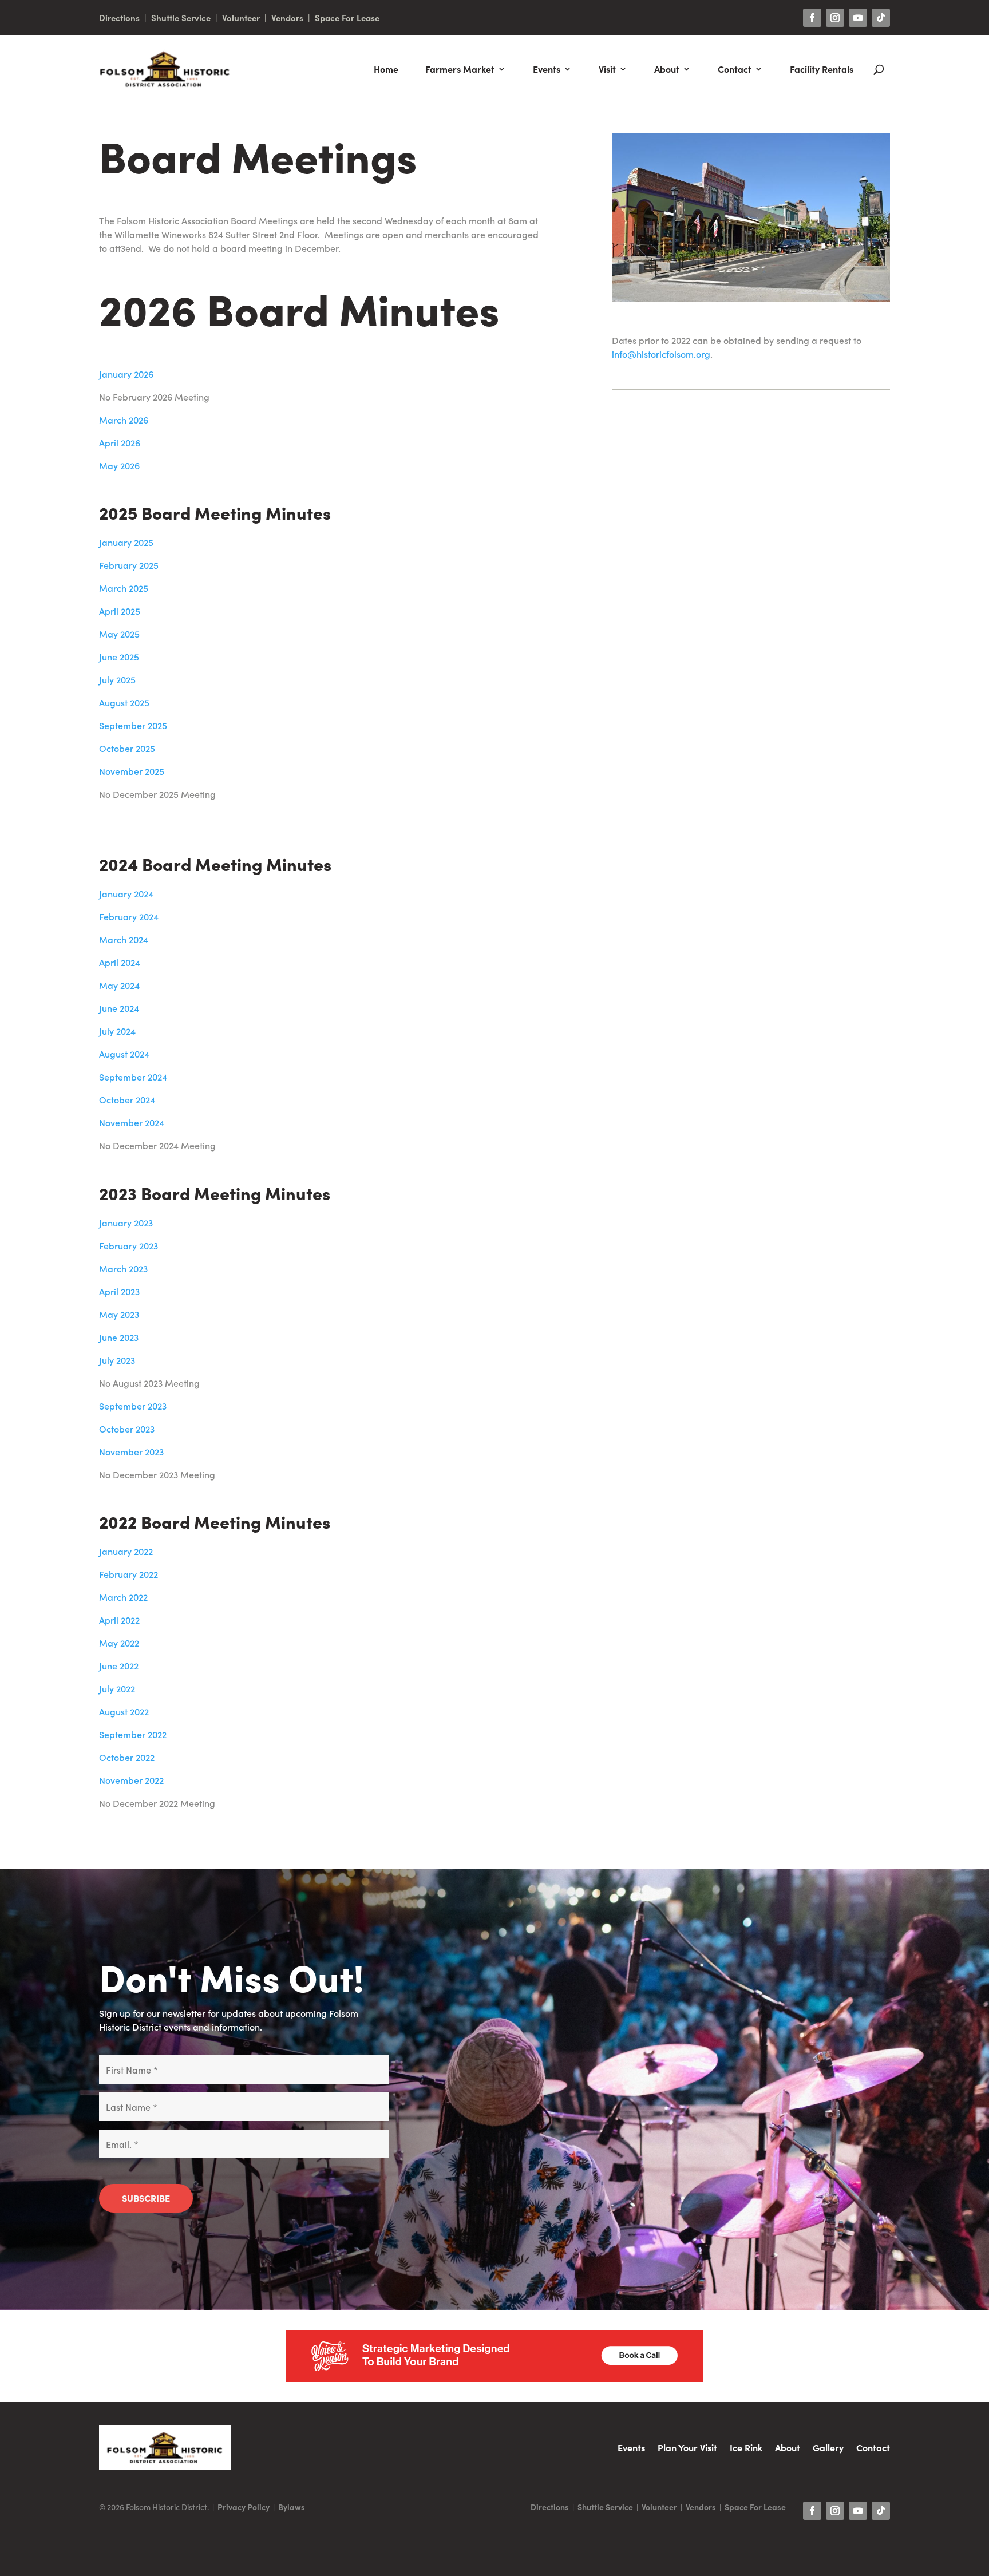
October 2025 (127, 748)
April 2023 (119, 1291)
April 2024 (120, 962)
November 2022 (131, 1780)
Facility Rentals (822, 69)
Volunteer (241, 17)
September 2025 (133, 725)
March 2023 (123, 1268)
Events (547, 69)
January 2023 (126, 1222)
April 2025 (120, 611)
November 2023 (131, 1451)
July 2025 (117, 679)
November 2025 (132, 771)
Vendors (287, 17)
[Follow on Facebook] (812, 18)
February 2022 (128, 1574)
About (667, 69)
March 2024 (124, 939)
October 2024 (127, 1099)
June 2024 (119, 1008)
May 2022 (119, 1643)
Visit (607, 69)
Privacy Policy (244, 2507)
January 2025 (126, 542)
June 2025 (119, 656)
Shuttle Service (181, 17)
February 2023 (128, 1245)
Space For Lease (347, 17)
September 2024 (133, 1077)
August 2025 (124, 702)
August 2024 (124, 1054)
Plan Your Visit (687, 2447)
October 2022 (127, 1757)
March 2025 (124, 588)
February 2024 (129, 916)
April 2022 (119, 1620)
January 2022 (126, 1551)
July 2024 (117, 1031)
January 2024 (126, 893)
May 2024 (119, 985)
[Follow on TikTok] (881, 18)
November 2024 (132, 1122)
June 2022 (119, 1665)
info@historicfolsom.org (661, 354)
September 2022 (133, 1734)
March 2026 (124, 420)
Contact (735, 69)
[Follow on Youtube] (858, 18)
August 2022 (124, 1711)
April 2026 (120, 442)
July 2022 (117, 1688)
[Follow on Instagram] (835, 18)
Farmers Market (460, 69)
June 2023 (119, 1337)
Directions (119, 17)
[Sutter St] (751, 298)
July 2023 (117, 1360)
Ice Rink (746, 2447)
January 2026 (126, 374)
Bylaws (292, 2507)
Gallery (828, 2447)
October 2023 (127, 1429)
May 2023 (119, 1314)
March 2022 (123, 1597)
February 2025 (129, 565)
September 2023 (133, 1406)
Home (386, 69)
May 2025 (119, 634)
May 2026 (119, 465)
